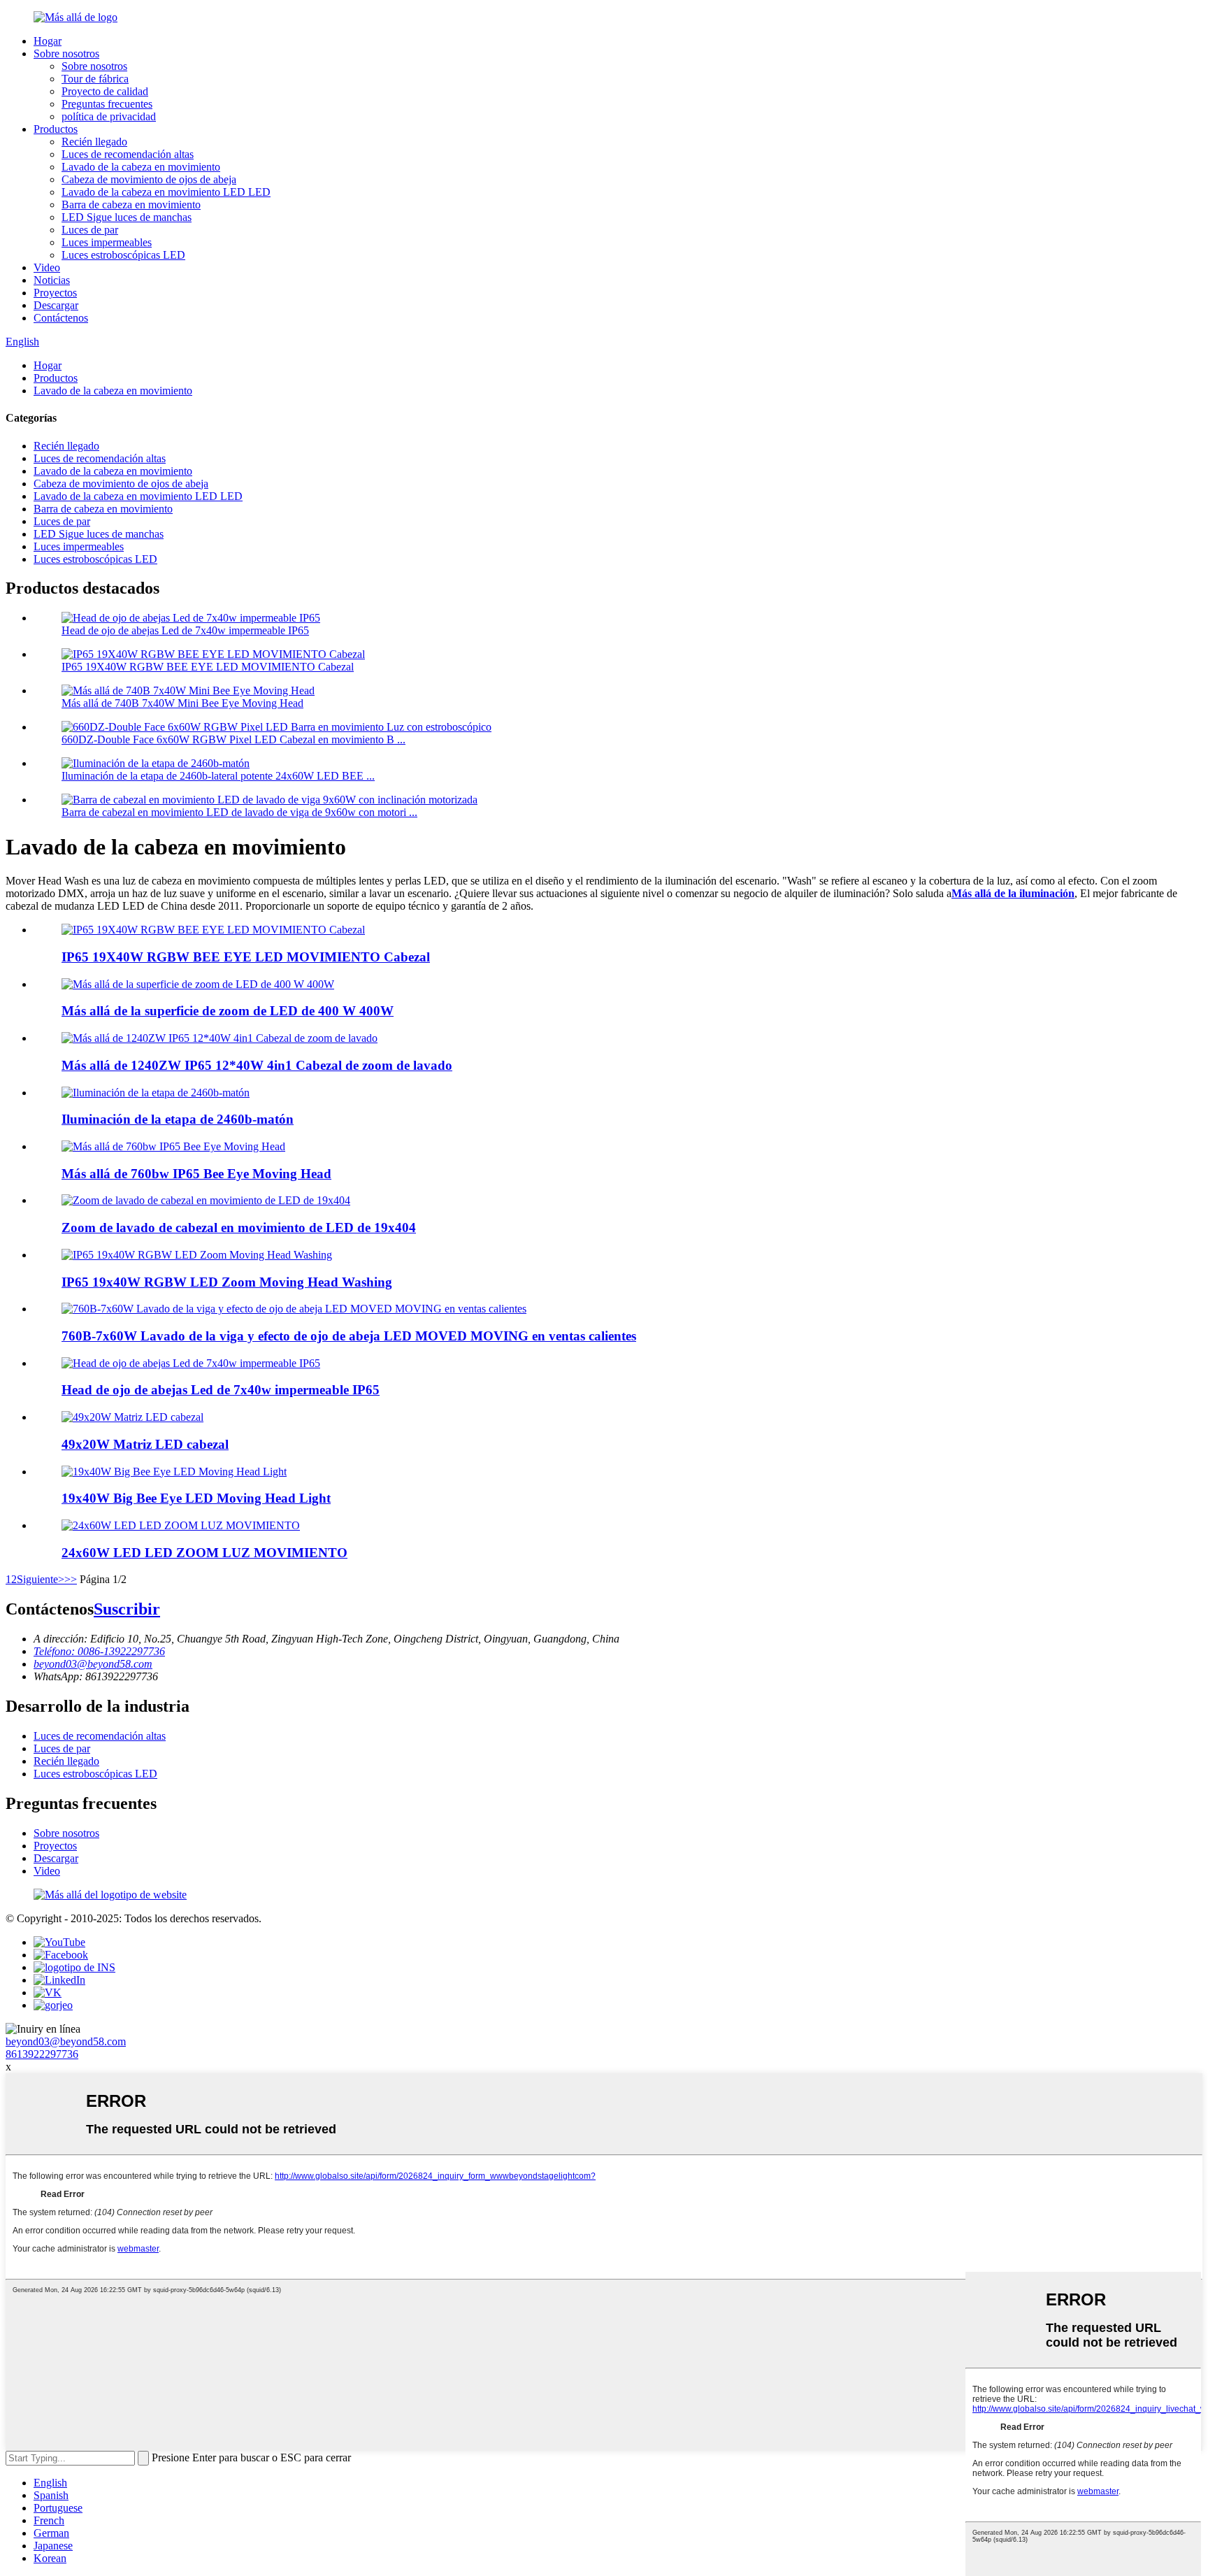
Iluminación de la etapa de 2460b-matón (178, 1119)
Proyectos (55, 293)
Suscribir (127, 1609)
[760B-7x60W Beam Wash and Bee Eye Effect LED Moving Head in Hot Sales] (294, 1309)
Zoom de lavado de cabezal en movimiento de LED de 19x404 (239, 1228)
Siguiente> (41, 1579)
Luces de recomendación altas (128, 154)
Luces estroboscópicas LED (123, 255)
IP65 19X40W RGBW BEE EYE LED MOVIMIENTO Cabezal (208, 667)
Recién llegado (94, 142)
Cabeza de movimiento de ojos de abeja (149, 179)
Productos (56, 129)
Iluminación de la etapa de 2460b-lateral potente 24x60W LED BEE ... (218, 776)
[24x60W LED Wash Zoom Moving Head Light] (181, 1525)
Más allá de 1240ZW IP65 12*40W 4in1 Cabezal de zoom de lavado (257, 1065)
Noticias (52, 280)
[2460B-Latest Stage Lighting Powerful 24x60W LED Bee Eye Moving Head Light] (156, 1093)
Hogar (48, 41)
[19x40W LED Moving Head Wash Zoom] (206, 1200)
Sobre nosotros (66, 53)
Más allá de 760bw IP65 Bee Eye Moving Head (196, 1174)
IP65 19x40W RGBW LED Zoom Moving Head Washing (227, 1282)
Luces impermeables (107, 242)
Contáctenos (61, 318)
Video (47, 267)
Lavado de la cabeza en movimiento (141, 167)
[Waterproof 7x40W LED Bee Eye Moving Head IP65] (191, 1363)
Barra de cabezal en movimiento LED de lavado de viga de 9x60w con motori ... (239, 812)
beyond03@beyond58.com (93, 1664)
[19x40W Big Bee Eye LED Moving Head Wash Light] (174, 1472)
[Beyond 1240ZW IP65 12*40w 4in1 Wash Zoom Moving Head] (220, 1038)
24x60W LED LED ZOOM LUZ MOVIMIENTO (204, 1553)
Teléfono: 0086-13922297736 (99, 1651)
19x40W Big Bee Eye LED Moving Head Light (196, 1498)
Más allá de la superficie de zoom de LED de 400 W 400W (228, 1011)
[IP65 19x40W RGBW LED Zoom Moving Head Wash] (197, 1255)
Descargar (56, 305)
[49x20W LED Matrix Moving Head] (132, 1417)
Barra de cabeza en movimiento (131, 205)
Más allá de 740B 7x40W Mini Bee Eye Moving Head (182, 703)
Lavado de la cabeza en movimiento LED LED (166, 192)
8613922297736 (42, 2054)
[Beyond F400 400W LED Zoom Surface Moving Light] (198, 984)
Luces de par (90, 230)
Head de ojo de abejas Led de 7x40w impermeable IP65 (185, 630)
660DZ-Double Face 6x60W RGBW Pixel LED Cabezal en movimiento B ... (233, 739)
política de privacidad (109, 116)
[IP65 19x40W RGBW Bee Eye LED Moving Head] (213, 930)
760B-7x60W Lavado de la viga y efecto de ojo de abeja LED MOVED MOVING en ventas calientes (349, 1336)
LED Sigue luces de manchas (127, 217)
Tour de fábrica (95, 79)
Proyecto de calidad (105, 91)
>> (71, 1579)
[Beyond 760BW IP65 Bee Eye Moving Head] (173, 1146)
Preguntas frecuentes (107, 104)
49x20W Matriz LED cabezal (145, 1444)
